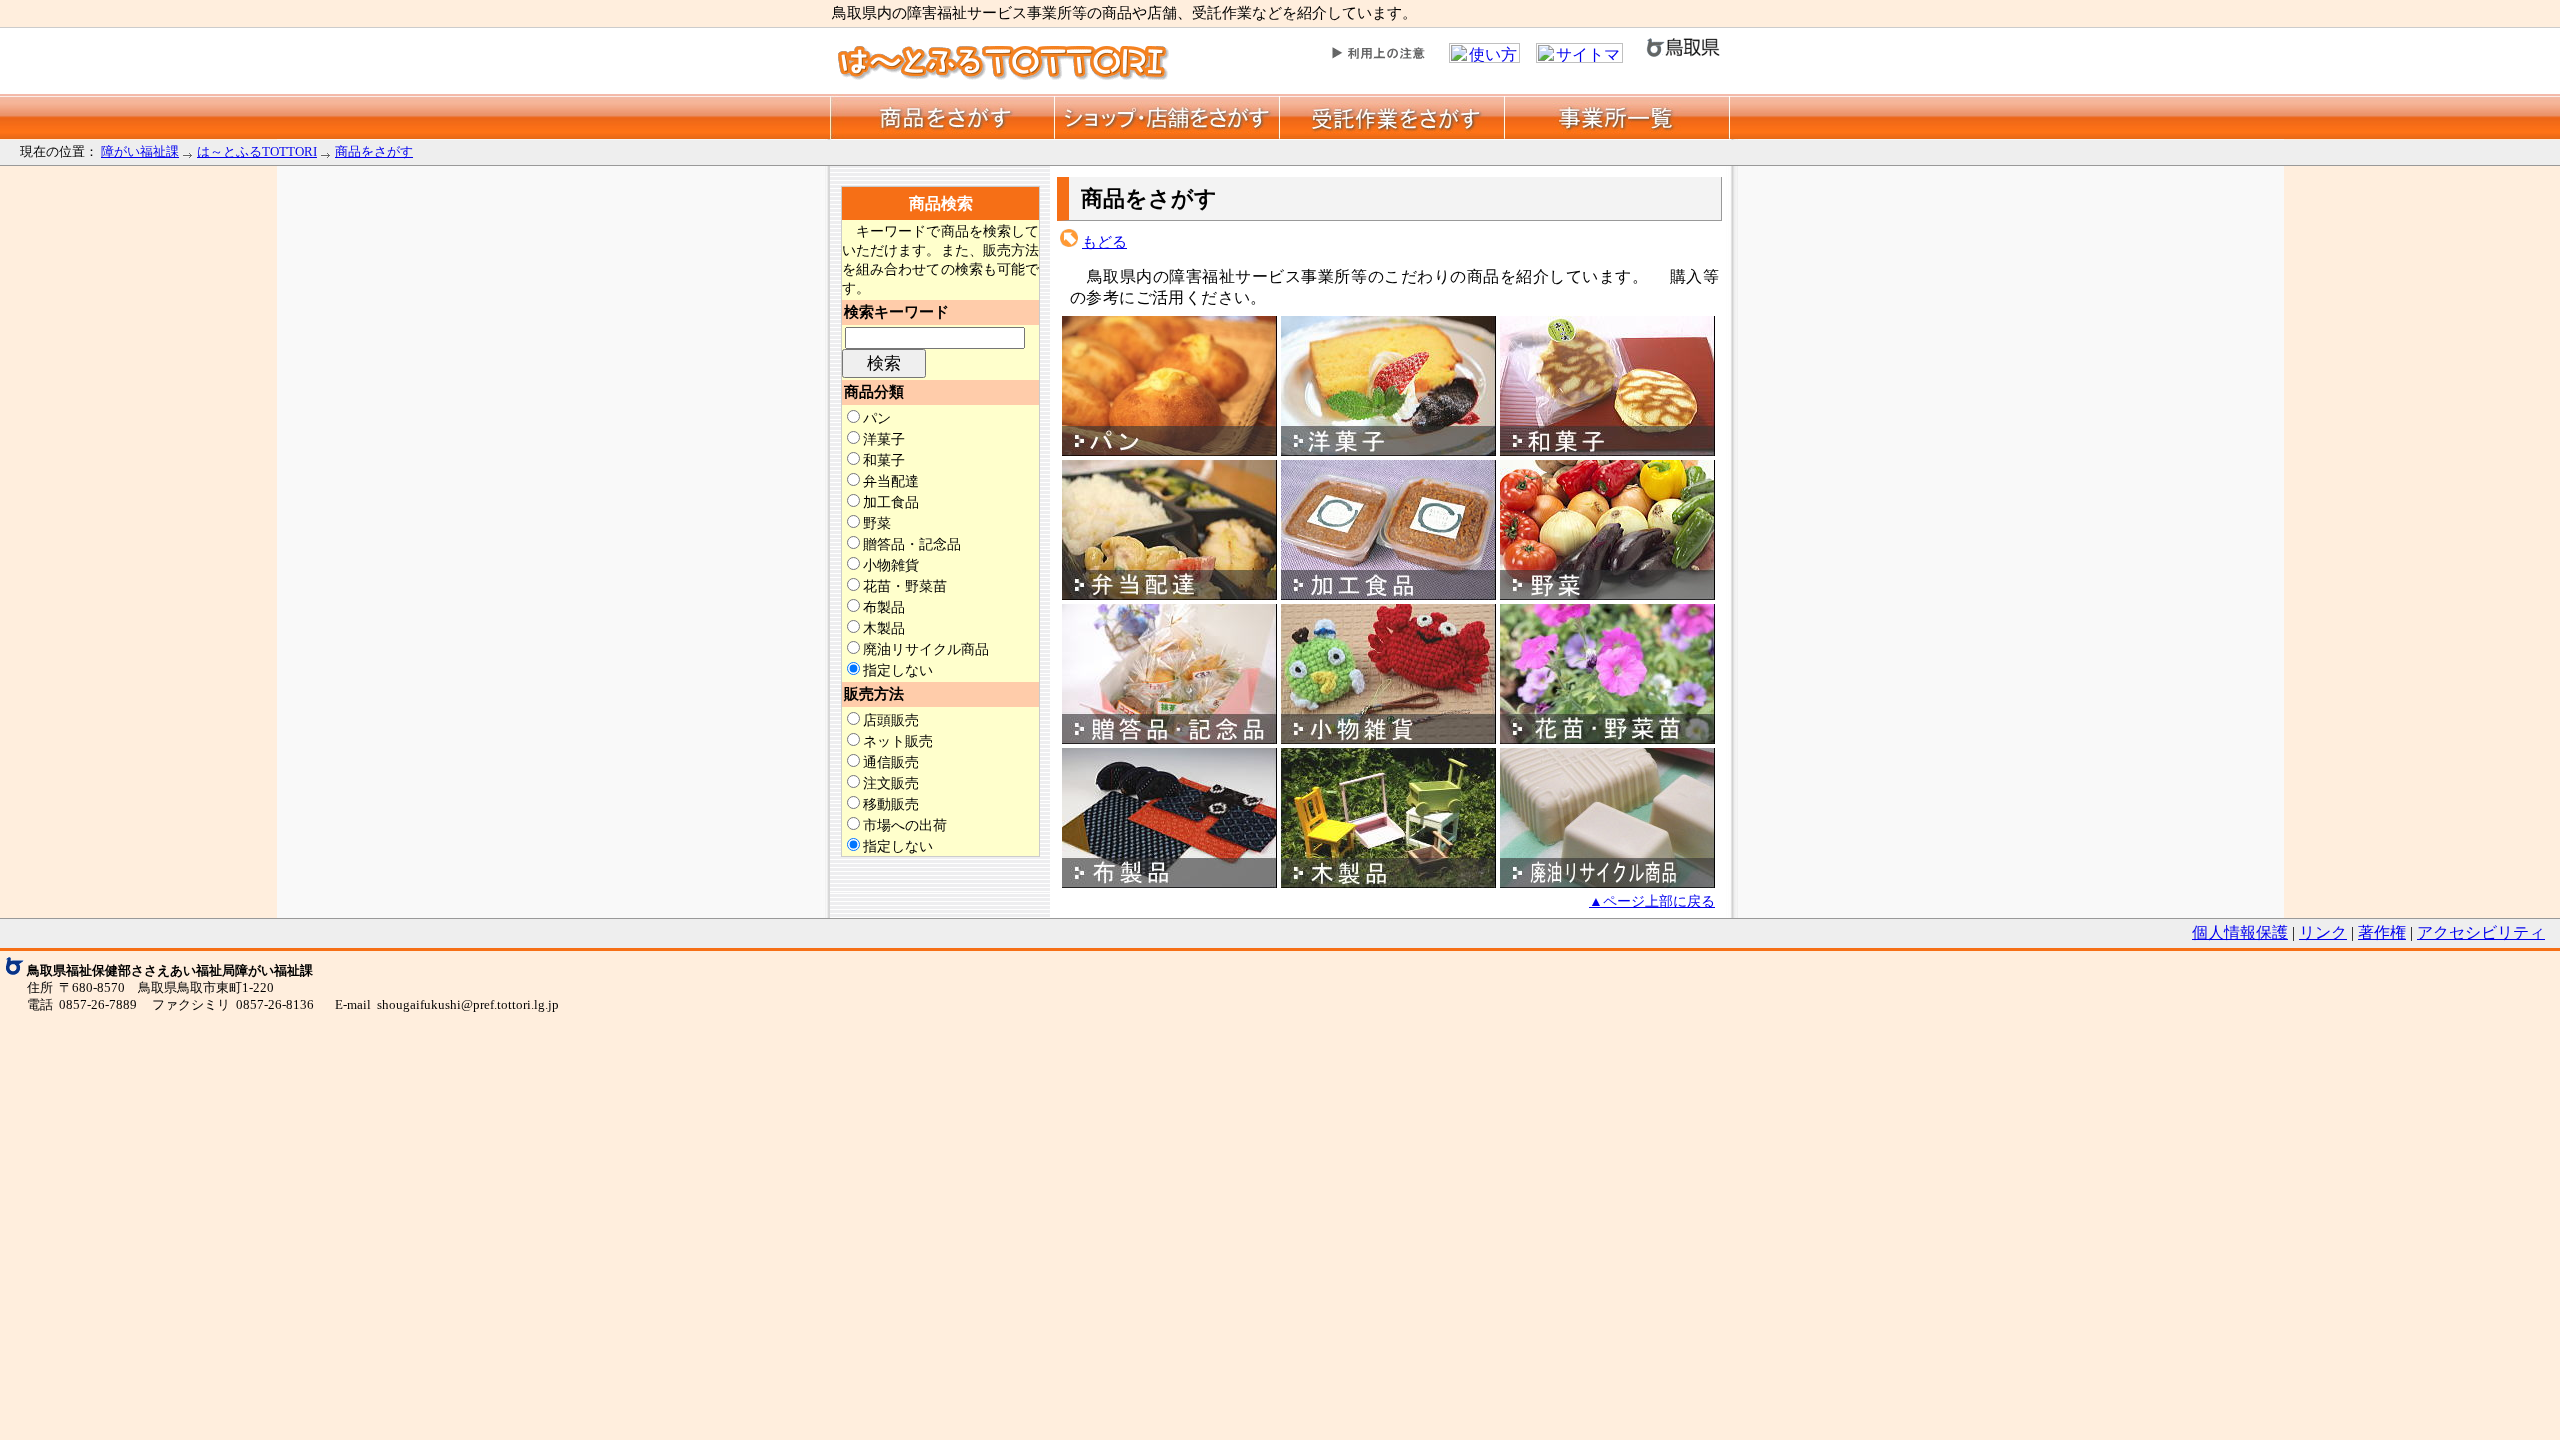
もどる (1104, 242)
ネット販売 (898, 741)
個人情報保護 (2240, 932)
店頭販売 (891, 720)
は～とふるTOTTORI (257, 151)
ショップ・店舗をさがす (1167, 116)
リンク (2323, 932)
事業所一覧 (1617, 116)
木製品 (884, 628)
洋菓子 (884, 439)
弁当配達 (891, 481)
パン (877, 418)
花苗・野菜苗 (905, 586)
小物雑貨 (891, 565)
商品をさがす (942, 116)
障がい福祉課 (140, 151)
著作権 (2382, 932)
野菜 (877, 523)
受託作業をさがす (1392, 116)
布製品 (884, 607)
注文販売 (891, 783)
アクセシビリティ (2481, 932)
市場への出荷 (905, 825)
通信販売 (891, 762)
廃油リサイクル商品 (926, 649)
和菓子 (884, 460)
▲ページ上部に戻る (1652, 901)
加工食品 (891, 502)
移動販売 (891, 804)
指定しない (898, 670)
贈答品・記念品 (912, 544)
